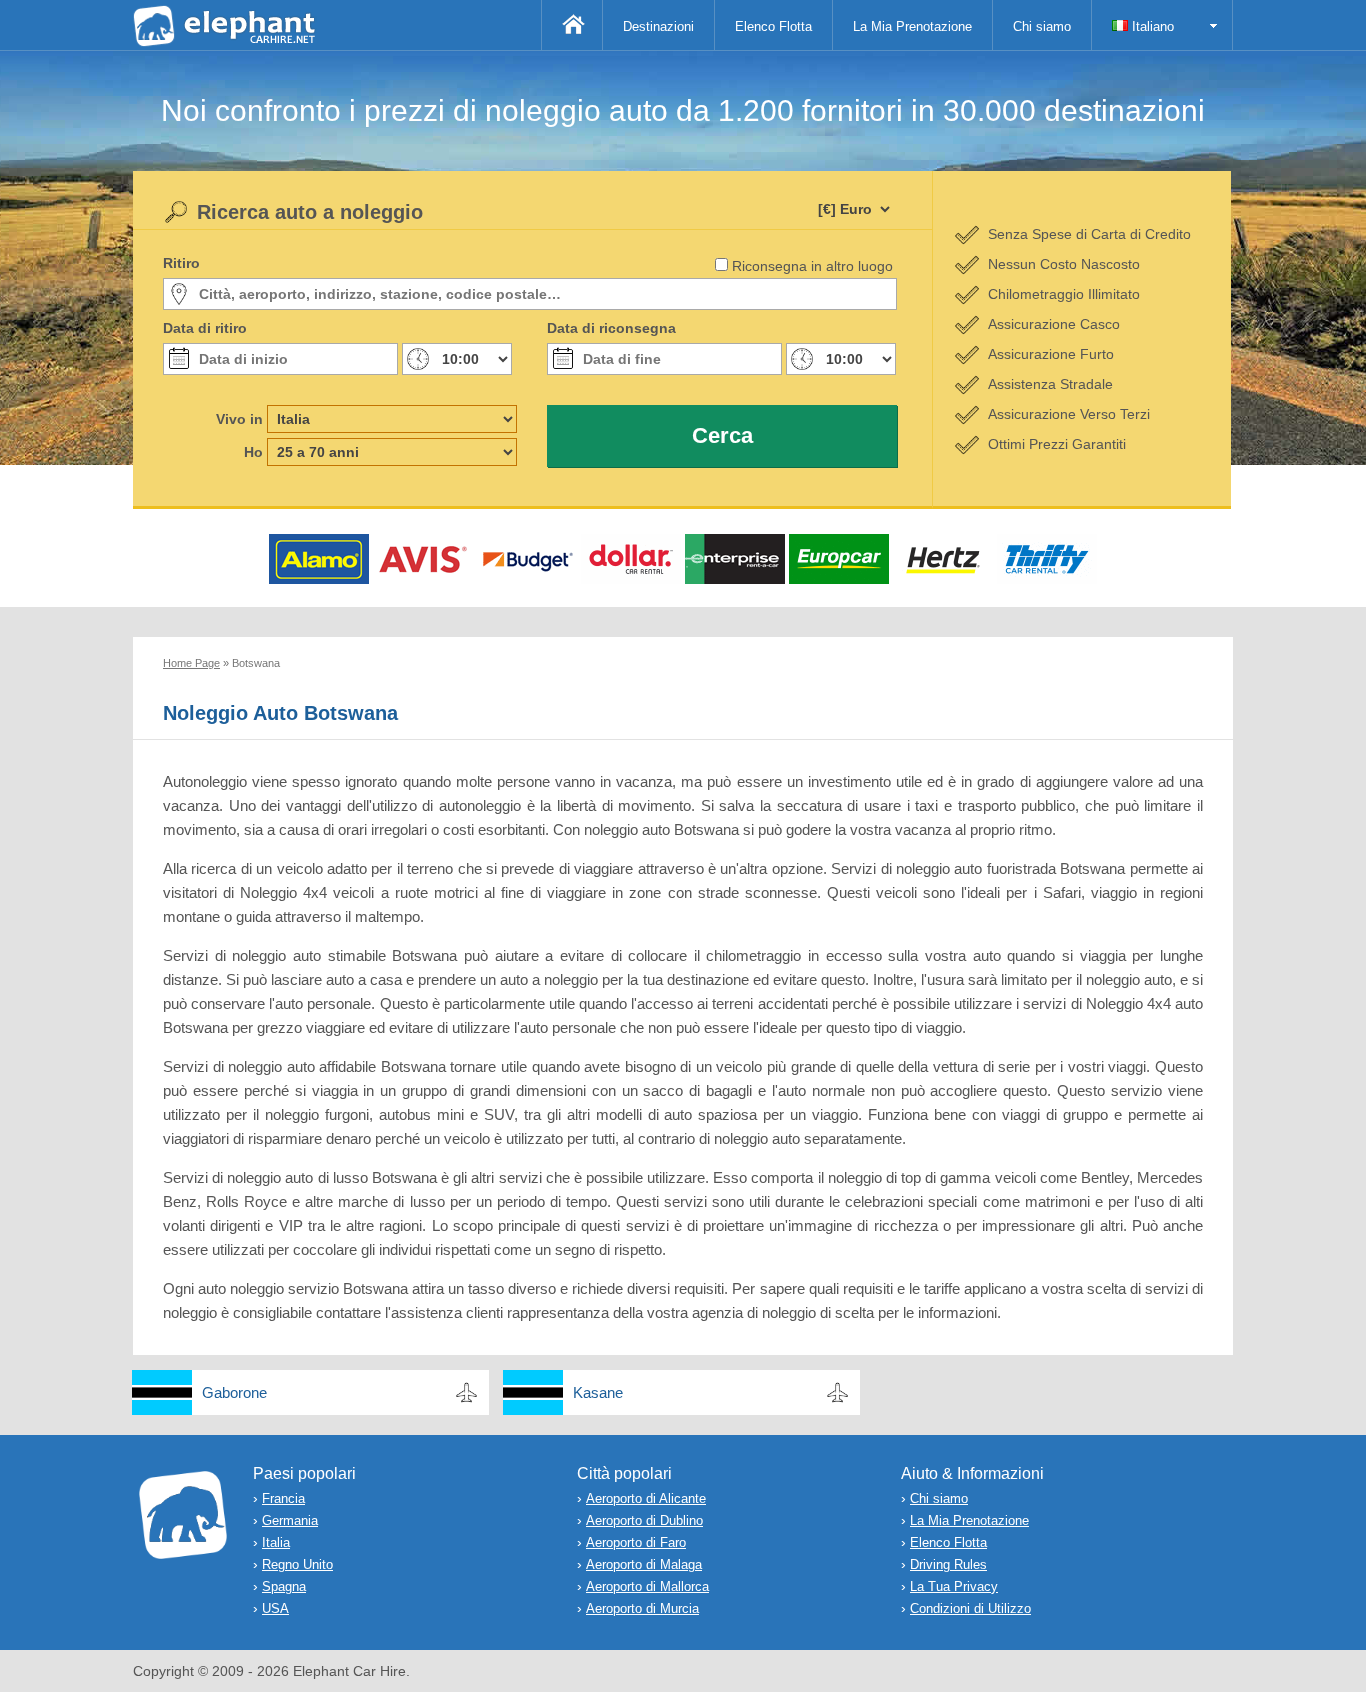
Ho (253, 452)
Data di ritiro (205, 328)
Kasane (598, 1392)
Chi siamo (1042, 26)
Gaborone (234, 1392)
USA (275, 1608)
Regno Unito (297, 1564)
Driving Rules (948, 1564)
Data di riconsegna (611, 328)
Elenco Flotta (773, 26)
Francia (283, 1498)
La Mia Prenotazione (912, 26)
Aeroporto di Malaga (644, 1564)
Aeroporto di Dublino (644, 1520)
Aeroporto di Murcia (642, 1608)
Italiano (1151, 26)
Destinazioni (658, 26)
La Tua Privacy (954, 1586)
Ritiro (181, 263)
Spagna (284, 1586)
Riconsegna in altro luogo (812, 266)
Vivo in (239, 419)
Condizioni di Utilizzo (970, 1608)
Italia (276, 1542)
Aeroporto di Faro (636, 1542)
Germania (290, 1520)
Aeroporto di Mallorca (647, 1586)
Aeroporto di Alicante (646, 1498)
